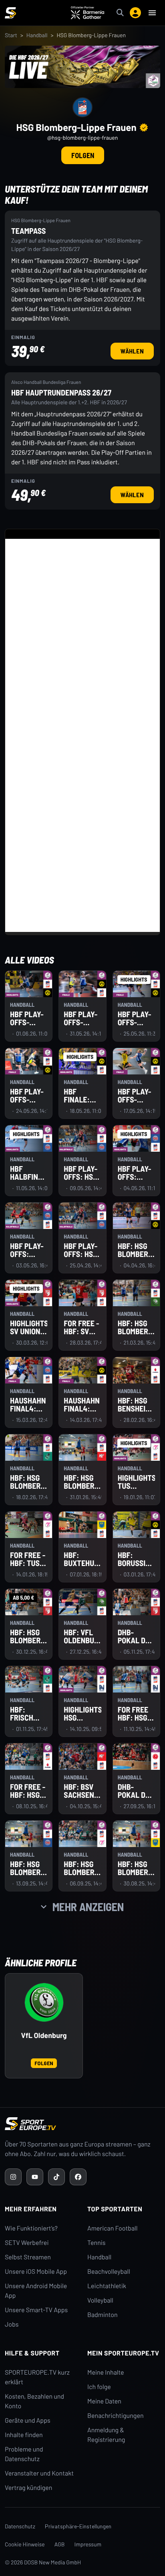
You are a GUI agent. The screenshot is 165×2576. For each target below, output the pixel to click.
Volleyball (100, 2300)
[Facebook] (78, 2177)
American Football (112, 2228)
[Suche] (120, 13)
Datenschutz (20, 2526)
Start (11, 35)
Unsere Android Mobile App (36, 2291)
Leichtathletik (107, 2286)
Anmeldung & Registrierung (106, 2435)
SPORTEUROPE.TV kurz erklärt (37, 2377)
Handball (37, 35)
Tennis (97, 2243)
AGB (60, 2544)
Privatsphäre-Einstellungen (78, 2526)
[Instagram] (13, 2177)
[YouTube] (35, 2177)
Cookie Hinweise (25, 2544)
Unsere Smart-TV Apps (36, 2310)
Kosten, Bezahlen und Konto (34, 2401)
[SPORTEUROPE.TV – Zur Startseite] (10, 13)
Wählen (135, 351)
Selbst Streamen (28, 2257)
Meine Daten (104, 2401)
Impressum (88, 2544)
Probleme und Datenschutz (24, 2454)
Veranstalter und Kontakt (39, 2473)
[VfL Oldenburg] (44, 2002)
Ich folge (99, 2387)
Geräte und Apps (28, 2420)
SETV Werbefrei (27, 2243)
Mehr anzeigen (88, 1907)
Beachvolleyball (109, 2272)
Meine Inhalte (106, 2372)
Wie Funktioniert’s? (31, 2228)
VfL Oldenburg (44, 2035)
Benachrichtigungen (116, 2416)
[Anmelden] (135, 13)
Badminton (103, 2315)
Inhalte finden (24, 2435)
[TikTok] (56, 2177)
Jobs (12, 2324)
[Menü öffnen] (152, 13)
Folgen (83, 155)
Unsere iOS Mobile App (36, 2272)
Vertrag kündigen (28, 2488)
